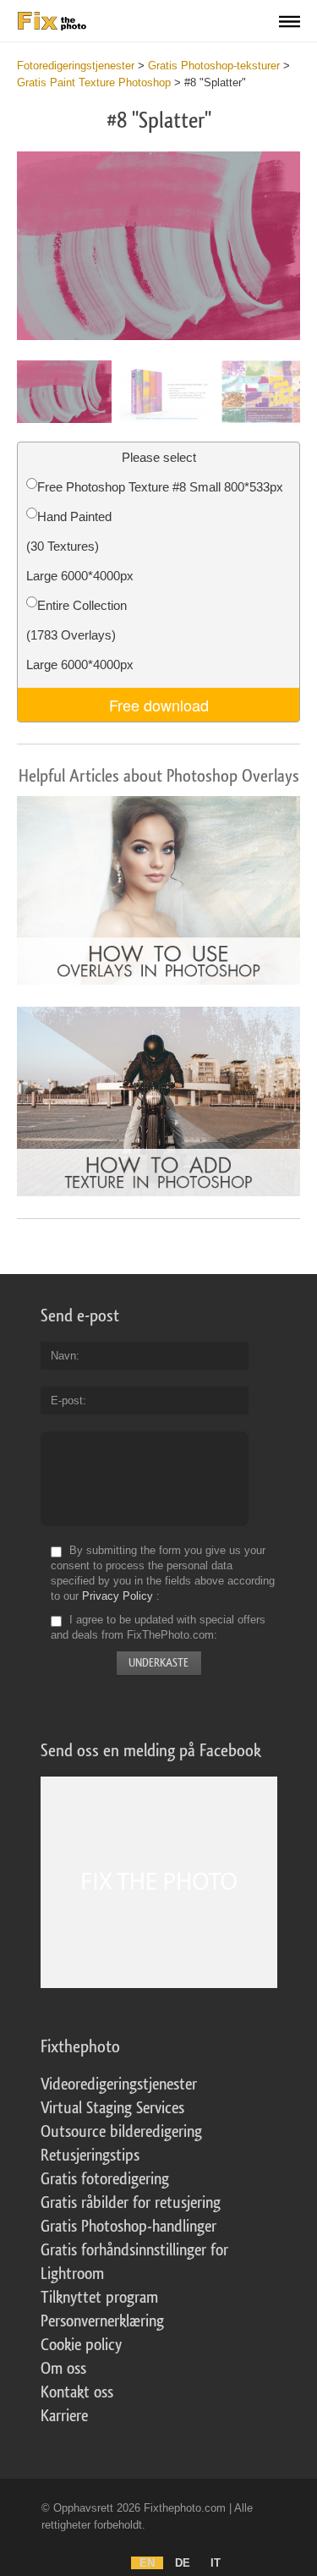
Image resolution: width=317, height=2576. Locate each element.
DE (183, 2563)
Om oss (63, 2369)
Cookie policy (81, 2345)
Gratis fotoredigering (105, 2179)
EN (147, 2563)
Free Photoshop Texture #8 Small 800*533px (160, 487)
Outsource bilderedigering (121, 2132)
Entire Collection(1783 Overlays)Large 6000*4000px (80, 635)
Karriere (64, 2416)
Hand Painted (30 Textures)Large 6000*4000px (80, 546)
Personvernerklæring (102, 2321)
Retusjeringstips (90, 2156)
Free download (159, 705)
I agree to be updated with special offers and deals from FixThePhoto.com (158, 1627)
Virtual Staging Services (112, 2108)
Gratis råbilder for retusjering (131, 2203)
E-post (67, 1401)
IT (216, 2563)
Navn (63, 1356)
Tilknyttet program (99, 2298)
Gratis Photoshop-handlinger (128, 2227)
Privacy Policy (118, 1596)
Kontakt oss (77, 2392)
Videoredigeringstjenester (119, 2084)
